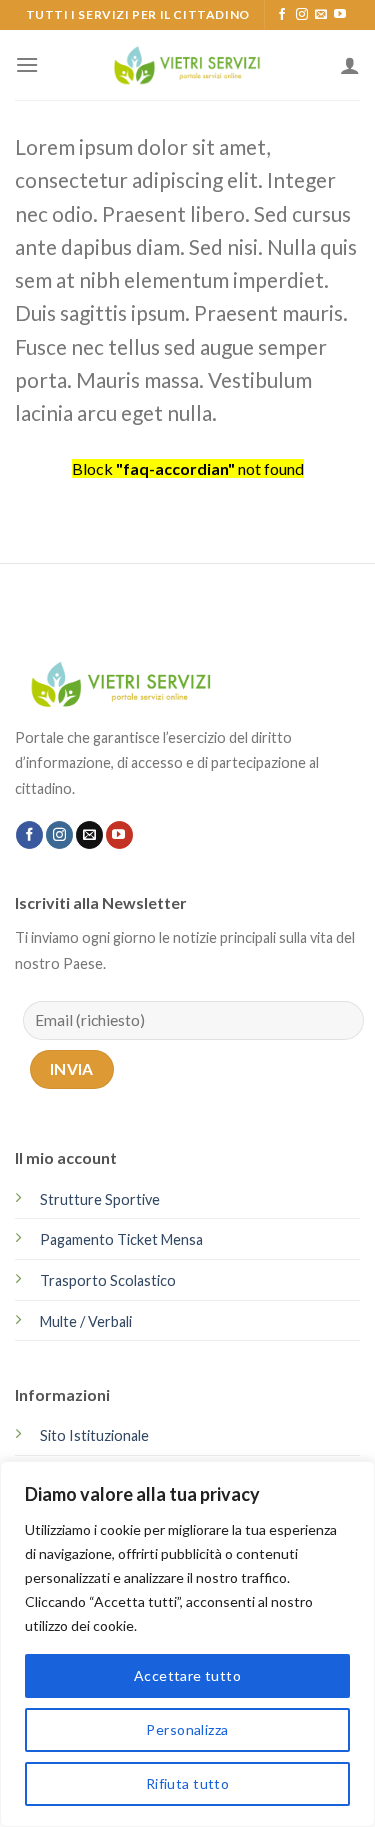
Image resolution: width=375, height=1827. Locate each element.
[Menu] (27, 64)
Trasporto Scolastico (108, 1280)
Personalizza (187, 1729)
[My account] (350, 65)
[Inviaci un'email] (321, 15)
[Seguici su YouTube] (340, 15)
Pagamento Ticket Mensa (121, 1239)
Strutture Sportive (100, 1199)
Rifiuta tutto (187, 1783)
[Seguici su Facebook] (282, 15)
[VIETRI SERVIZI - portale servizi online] (188, 64)
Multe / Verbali (86, 1321)
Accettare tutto (187, 1675)
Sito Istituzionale (94, 1435)
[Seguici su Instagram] (302, 15)
